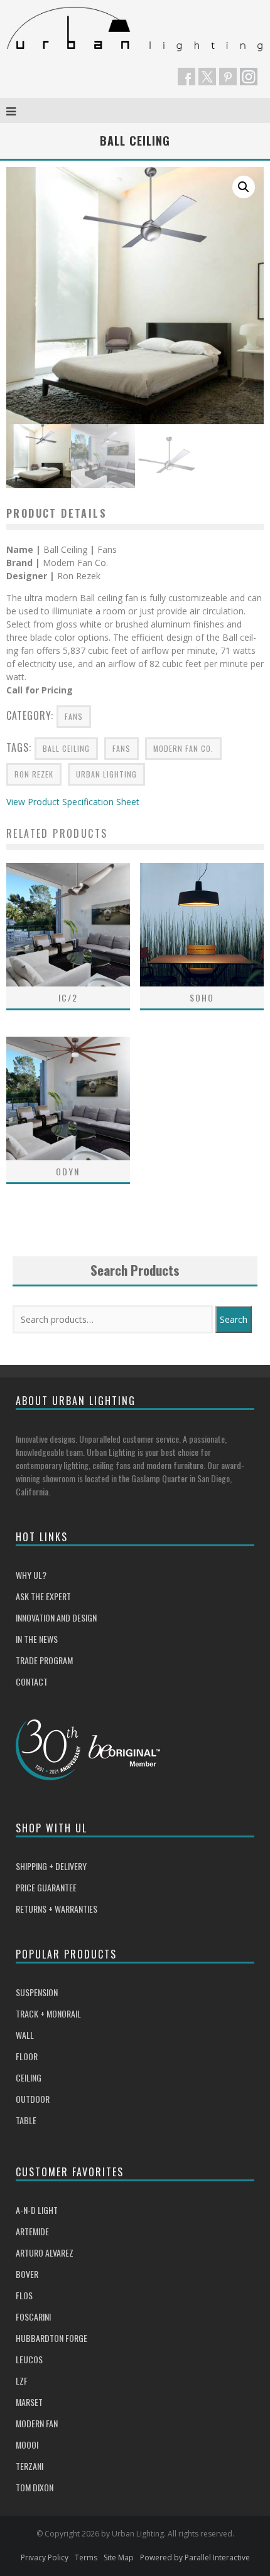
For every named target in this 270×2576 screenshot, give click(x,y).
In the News (37, 1639)
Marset (29, 2402)
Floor (27, 2056)
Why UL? (31, 1575)
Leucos (29, 2359)
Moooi (27, 2445)
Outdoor (33, 2099)
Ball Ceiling (66, 748)
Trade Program (44, 1660)
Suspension (37, 1992)
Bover (27, 2274)
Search (234, 1319)
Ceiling (29, 2077)
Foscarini (33, 2317)
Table (26, 2120)
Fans (74, 716)
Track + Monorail (48, 2013)
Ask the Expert (43, 1596)
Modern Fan (37, 2423)
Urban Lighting (106, 774)
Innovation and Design (56, 1617)
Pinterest (228, 77)
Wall (25, 2035)
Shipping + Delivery (51, 1866)
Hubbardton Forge (51, 2338)
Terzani (30, 2466)
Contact (32, 1681)
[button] (244, 187)
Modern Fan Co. (183, 748)
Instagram (249, 77)
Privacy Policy (45, 2557)
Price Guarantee (46, 1887)
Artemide (32, 2231)
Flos (24, 2295)
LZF (22, 2381)
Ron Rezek (34, 774)
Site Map (119, 2557)
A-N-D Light (37, 2210)
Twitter (207, 77)
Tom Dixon (35, 2487)
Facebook (186, 77)
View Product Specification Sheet (73, 802)
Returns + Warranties (57, 1909)
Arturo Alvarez (45, 2253)
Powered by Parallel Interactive (195, 2557)
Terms (86, 2557)
